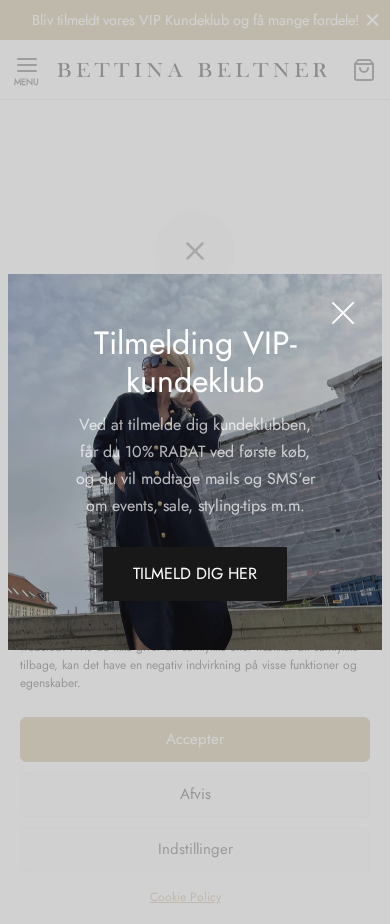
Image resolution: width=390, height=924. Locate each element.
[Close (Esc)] (343, 313)
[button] (195, 574)
